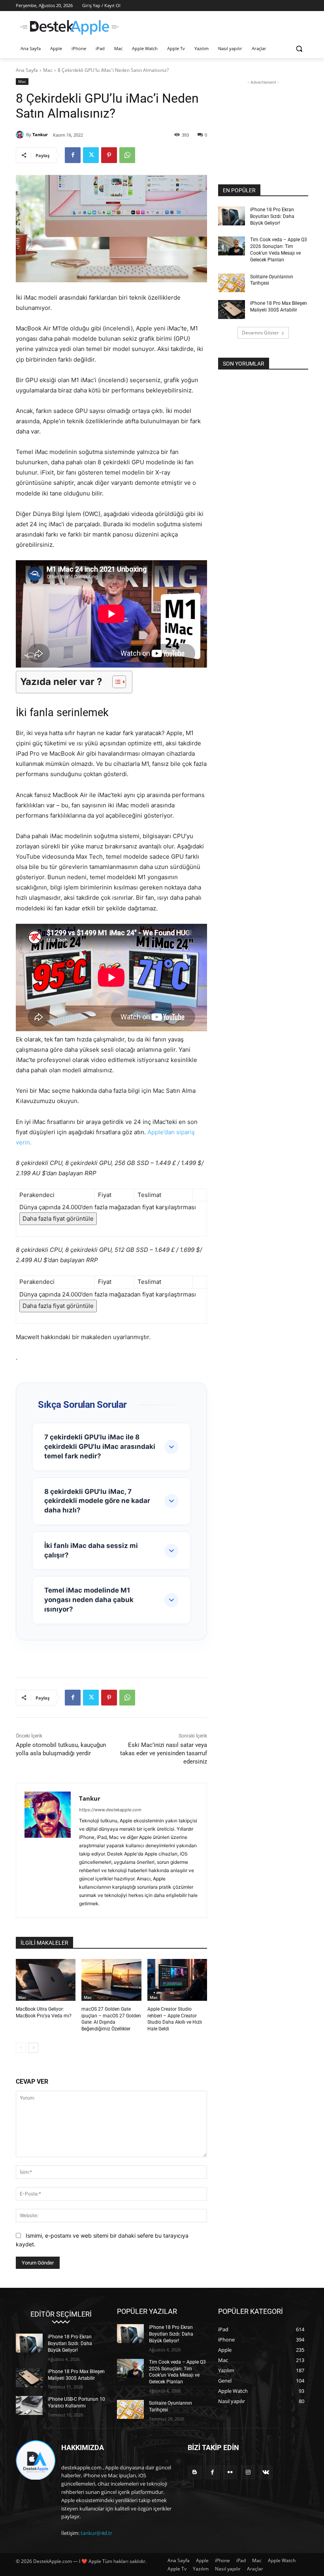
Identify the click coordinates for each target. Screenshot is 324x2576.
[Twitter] (91, 155)
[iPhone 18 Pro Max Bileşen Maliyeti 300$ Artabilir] (232, 310)
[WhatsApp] (127, 155)
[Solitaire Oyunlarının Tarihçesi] (232, 283)
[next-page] (33, 2048)
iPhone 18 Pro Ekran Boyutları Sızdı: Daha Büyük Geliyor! (272, 216)
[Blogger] (195, 2472)
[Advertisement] (216, 26)
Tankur (40, 134)
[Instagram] (248, 2472)
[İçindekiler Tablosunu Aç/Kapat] (115, 682)
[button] (299, 49)
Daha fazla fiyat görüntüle (58, 1219)
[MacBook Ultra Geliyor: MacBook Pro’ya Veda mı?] (46, 1980)
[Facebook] (73, 155)
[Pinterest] (109, 155)
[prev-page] (21, 2048)
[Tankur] (21, 135)
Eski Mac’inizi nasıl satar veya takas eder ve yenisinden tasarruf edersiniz (164, 1753)
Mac (48, 70)
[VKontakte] (266, 2472)
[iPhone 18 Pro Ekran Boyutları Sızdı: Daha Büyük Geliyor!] (232, 216)
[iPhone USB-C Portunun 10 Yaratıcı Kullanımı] (29, 2405)
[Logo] (70, 27)
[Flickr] (230, 2472)
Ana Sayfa (27, 70)
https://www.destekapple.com (110, 1810)
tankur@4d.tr (96, 2533)
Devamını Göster (260, 333)
